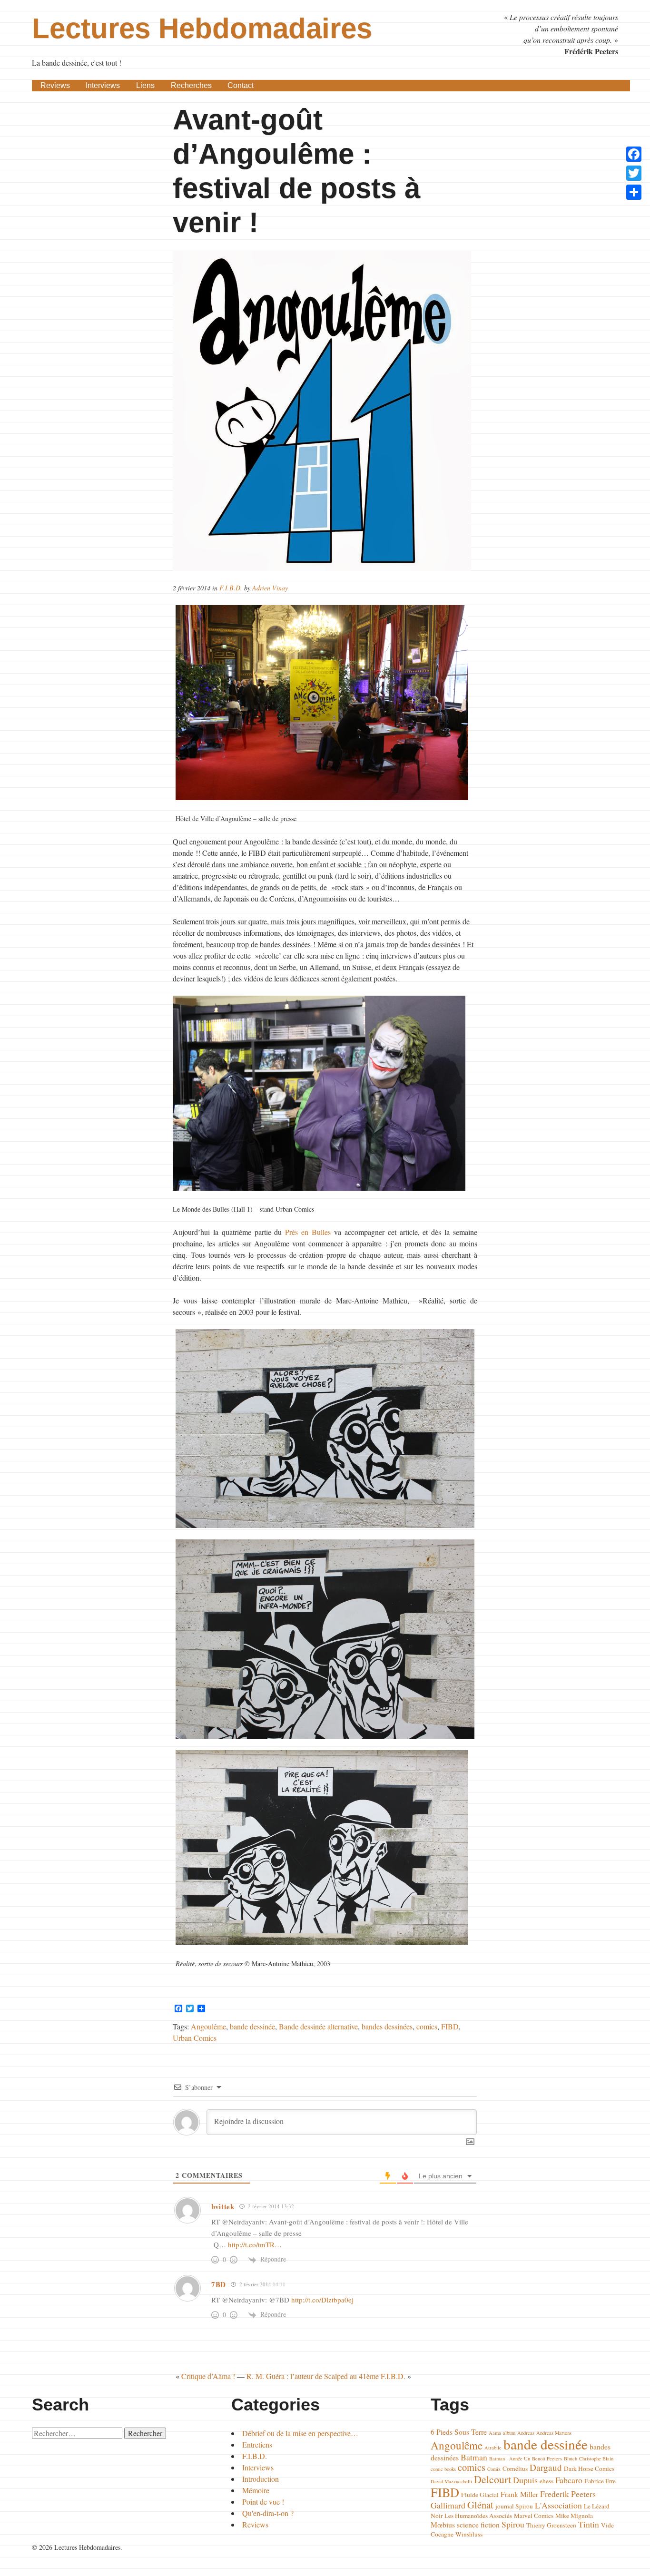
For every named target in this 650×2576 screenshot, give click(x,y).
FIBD (450, 2026)
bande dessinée (252, 2026)
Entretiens (257, 2444)
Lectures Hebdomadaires (202, 28)
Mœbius (443, 2524)
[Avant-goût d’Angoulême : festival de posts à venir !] (325, 411)
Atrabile (493, 2448)
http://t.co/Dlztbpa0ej (322, 2300)
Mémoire (256, 2490)
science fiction (478, 2524)
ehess (547, 2481)
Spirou (513, 2524)
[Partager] (634, 192)
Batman (474, 2457)
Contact (241, 85)
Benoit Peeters (547, 2458)
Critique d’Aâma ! (208, 2376)
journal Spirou (514, 2506)
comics (427, 2026)
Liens (145, 85)
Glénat (480, 2505)
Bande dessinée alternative (318, 2026)
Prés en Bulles (308, 1232)
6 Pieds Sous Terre (459, 2432)
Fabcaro (569, 2480)
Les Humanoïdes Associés (478, 2516)
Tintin (589, 2524)
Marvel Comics (534, 2516)
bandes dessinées (387, 2026)
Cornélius (515, 2468)
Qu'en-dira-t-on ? (268, 2513)
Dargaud (546, 2467)
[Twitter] (634, 173)
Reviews (55, 85)
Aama (495, 2433)
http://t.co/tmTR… (255, 2244)
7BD (219, 2284)
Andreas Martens (554, 2433)
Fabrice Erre (600, 2481)
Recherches (191, 85)
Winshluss (469, 2534)
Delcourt (492, 2479)
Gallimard (448, 2505)
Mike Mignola (574, 2516)
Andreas (526, 2433)
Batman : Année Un (510, 2458)
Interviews (103, 85)
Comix (494, 2469)
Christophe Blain (596, 2458)
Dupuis (525, 2480)
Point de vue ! (263, 2502)
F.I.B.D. (231, 588)
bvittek (223, 2206)
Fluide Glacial (480, 2495)
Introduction (261, 2479)
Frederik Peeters (568, 2494)
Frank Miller (519, 2494)
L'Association (558, 2505)
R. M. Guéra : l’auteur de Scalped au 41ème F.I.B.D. (326, 2376)
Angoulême (208, 2026)
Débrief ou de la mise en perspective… (300, 2433)
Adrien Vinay (270, 588)
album (509, 2433)
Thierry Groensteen (551, 2525)
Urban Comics (195, 2038)
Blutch (571, 2458)
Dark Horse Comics (589, 2468)
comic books (443, 2469)
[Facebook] (634, 154)
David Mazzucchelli (451, 2481)
